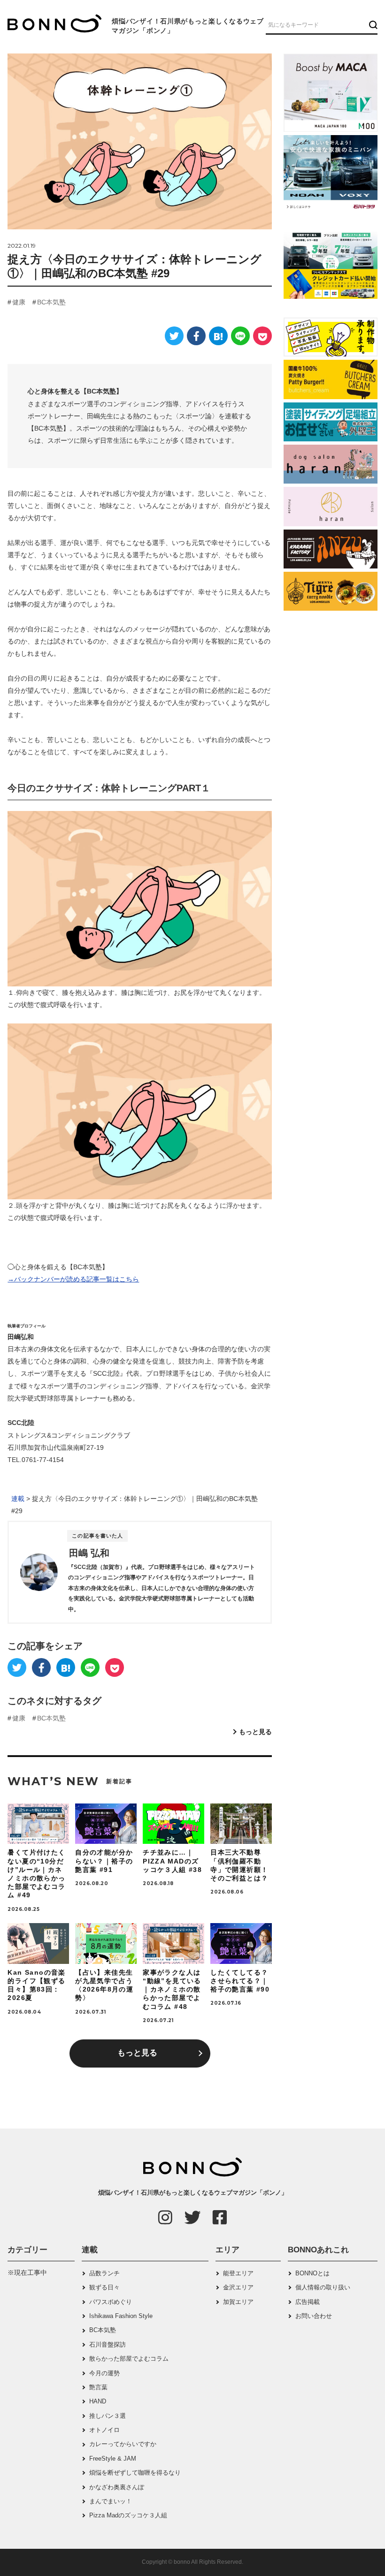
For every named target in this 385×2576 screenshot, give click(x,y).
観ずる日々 (104, 2287)
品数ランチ (104, 2273)
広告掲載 (308, 2302)
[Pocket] (262, 336)
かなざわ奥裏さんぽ (117, 2487)
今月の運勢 (104, 2373)
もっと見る (255, 1732)
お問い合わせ (314, 2316)
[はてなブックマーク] (218, 336)
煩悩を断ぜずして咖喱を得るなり (135, 2473)
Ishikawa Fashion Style (121, 2316)
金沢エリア (238, 2287)
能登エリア (238, 2273)
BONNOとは (312, 2273)
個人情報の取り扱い (323, 2287)
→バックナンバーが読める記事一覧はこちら (73, 1279)
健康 (19, 302)
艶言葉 (98, 2387)
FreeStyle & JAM (113, 2459)
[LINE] (240, 336)
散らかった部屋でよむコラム (129, 2359)
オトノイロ (104, 2430)
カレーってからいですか (123, 2444)
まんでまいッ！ (111, 2501)
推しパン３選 (108, 2416)
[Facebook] (196, 336)
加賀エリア (238, 2302)
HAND (98, 2401)
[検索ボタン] (372, 24)
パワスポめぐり (111, 2302)
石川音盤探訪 (108, 2345)
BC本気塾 (51, 302)
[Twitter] (174, 336)
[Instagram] (165, 2217)
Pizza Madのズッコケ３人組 (128, 2515)
